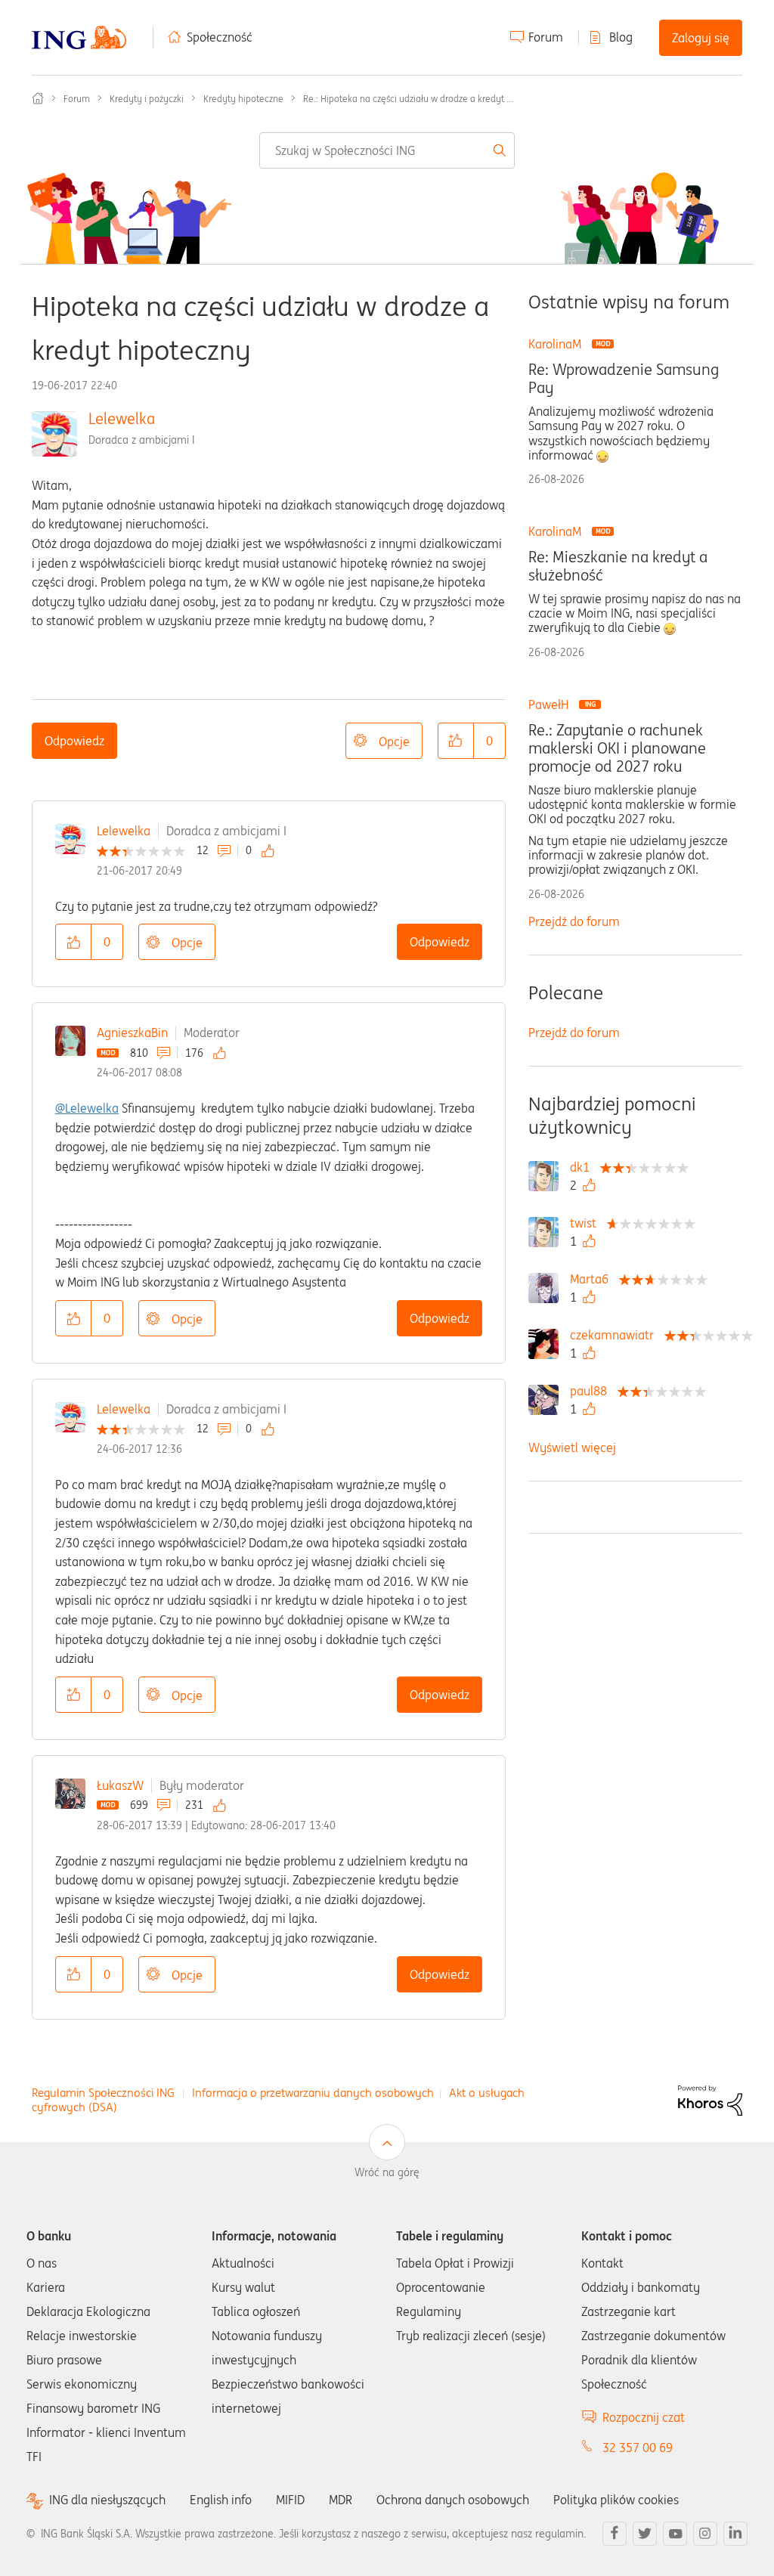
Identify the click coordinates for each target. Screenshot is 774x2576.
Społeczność (220, 37)
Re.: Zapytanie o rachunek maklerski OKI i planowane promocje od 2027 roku (617, 748)
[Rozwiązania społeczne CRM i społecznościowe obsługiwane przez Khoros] (710, 2099)
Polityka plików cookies (616, 2500)
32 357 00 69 (638, 2448)
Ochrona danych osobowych (453, 2500)
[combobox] (387, 150)
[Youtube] (675, 2534)
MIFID (290, 2500)
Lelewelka (122, 418)
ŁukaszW (120, 1785)
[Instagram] (705, 2534)
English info (221, 2500)
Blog (621, 37)
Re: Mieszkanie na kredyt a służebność (618, 566)
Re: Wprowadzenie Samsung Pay (624, 379)
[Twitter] (645, 2534)
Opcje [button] (394, 742)
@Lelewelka (87, 1108)
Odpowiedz (74, 741)
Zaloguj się (701, 38)
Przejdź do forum (574, 921)
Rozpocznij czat (644, 2417)
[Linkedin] (735, 2534)
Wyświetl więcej (572, 1447)
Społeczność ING (38, 98)
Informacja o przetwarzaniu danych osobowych (313, 2093)
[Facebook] (615, 2534)
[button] (456, 741)
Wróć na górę (387, 2172)
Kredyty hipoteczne (243, 99)
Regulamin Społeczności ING (103, 2093)
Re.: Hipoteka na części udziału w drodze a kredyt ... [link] (408, 99)
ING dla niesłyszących (107, 2500)
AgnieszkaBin (132, 1033)
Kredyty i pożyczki (147, 99)
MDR (341, 2500)
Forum (546, 37)
